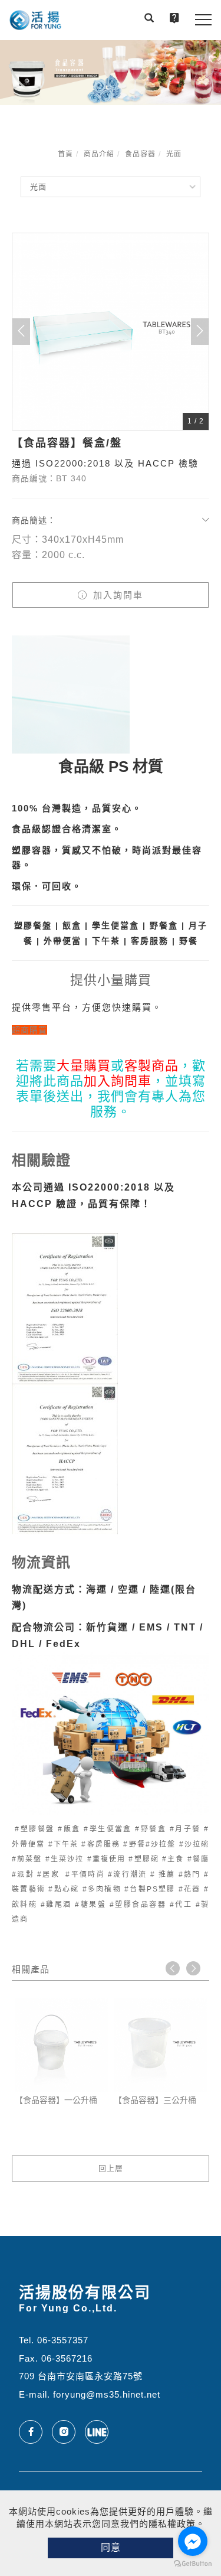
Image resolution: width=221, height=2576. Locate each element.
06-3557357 (63, 2340)
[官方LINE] (101, 2432)
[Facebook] (35, 2432)
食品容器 (140, 154)
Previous (173, 1968)
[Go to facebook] (193, 2541)
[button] (149, 19)
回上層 (111, 2168)
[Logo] (35, 20)
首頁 (65, 154)
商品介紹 (99, 154)
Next (193, 1968)
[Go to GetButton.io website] (193, 2564)
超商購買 (29, 1030)
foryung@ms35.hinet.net (107, 2394)
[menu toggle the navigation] (203, 20)
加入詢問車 (116, 595)
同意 (111, 2547)
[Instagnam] (68, 2432)
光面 (174, 154)
